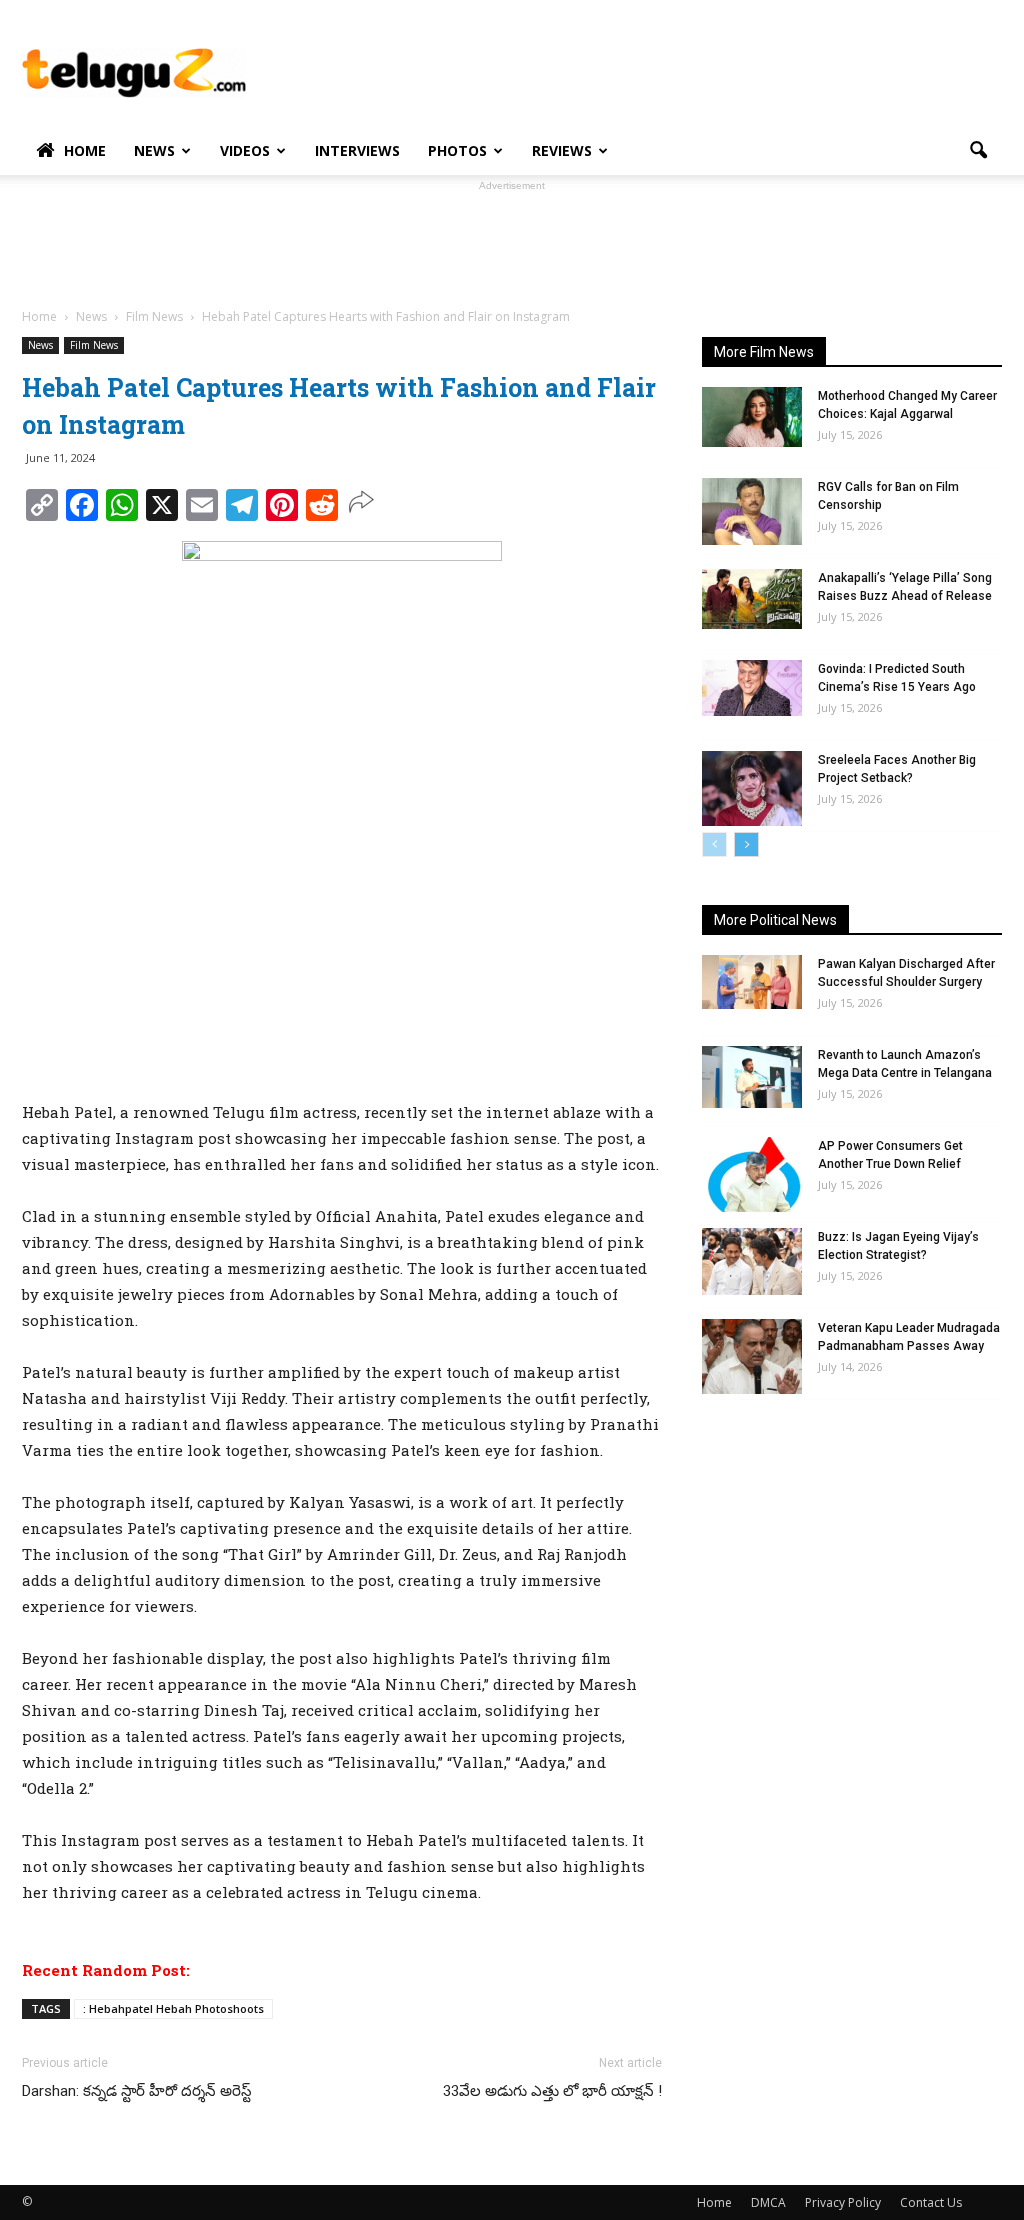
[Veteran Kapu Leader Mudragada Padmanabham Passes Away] (752, 1356)
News (154, 150)
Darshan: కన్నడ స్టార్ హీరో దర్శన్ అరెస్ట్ (137, 2091)
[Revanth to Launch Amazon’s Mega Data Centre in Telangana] (752, 1077)
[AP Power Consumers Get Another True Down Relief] (752, 1174)
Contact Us (931, 2202)
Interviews (357, 150)
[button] (978, 151)
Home (85, 150)
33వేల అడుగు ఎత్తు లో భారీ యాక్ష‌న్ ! (552, 2091)
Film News (94, 345)
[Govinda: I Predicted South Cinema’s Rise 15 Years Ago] (752, 688)
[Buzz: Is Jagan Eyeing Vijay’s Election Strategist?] (752, 1261)
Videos (245, 150)
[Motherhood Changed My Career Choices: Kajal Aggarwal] (752, 417)
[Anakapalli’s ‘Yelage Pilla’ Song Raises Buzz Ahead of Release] (752, 599)
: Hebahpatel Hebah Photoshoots (173, 2008)
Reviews (562, 150)
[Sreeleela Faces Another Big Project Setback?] (752, 788)
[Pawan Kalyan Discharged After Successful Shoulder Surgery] (752, 982)
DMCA (768, 2202)
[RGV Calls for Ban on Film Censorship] (752, 511)
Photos (457, 150)
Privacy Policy (843, 2202)
